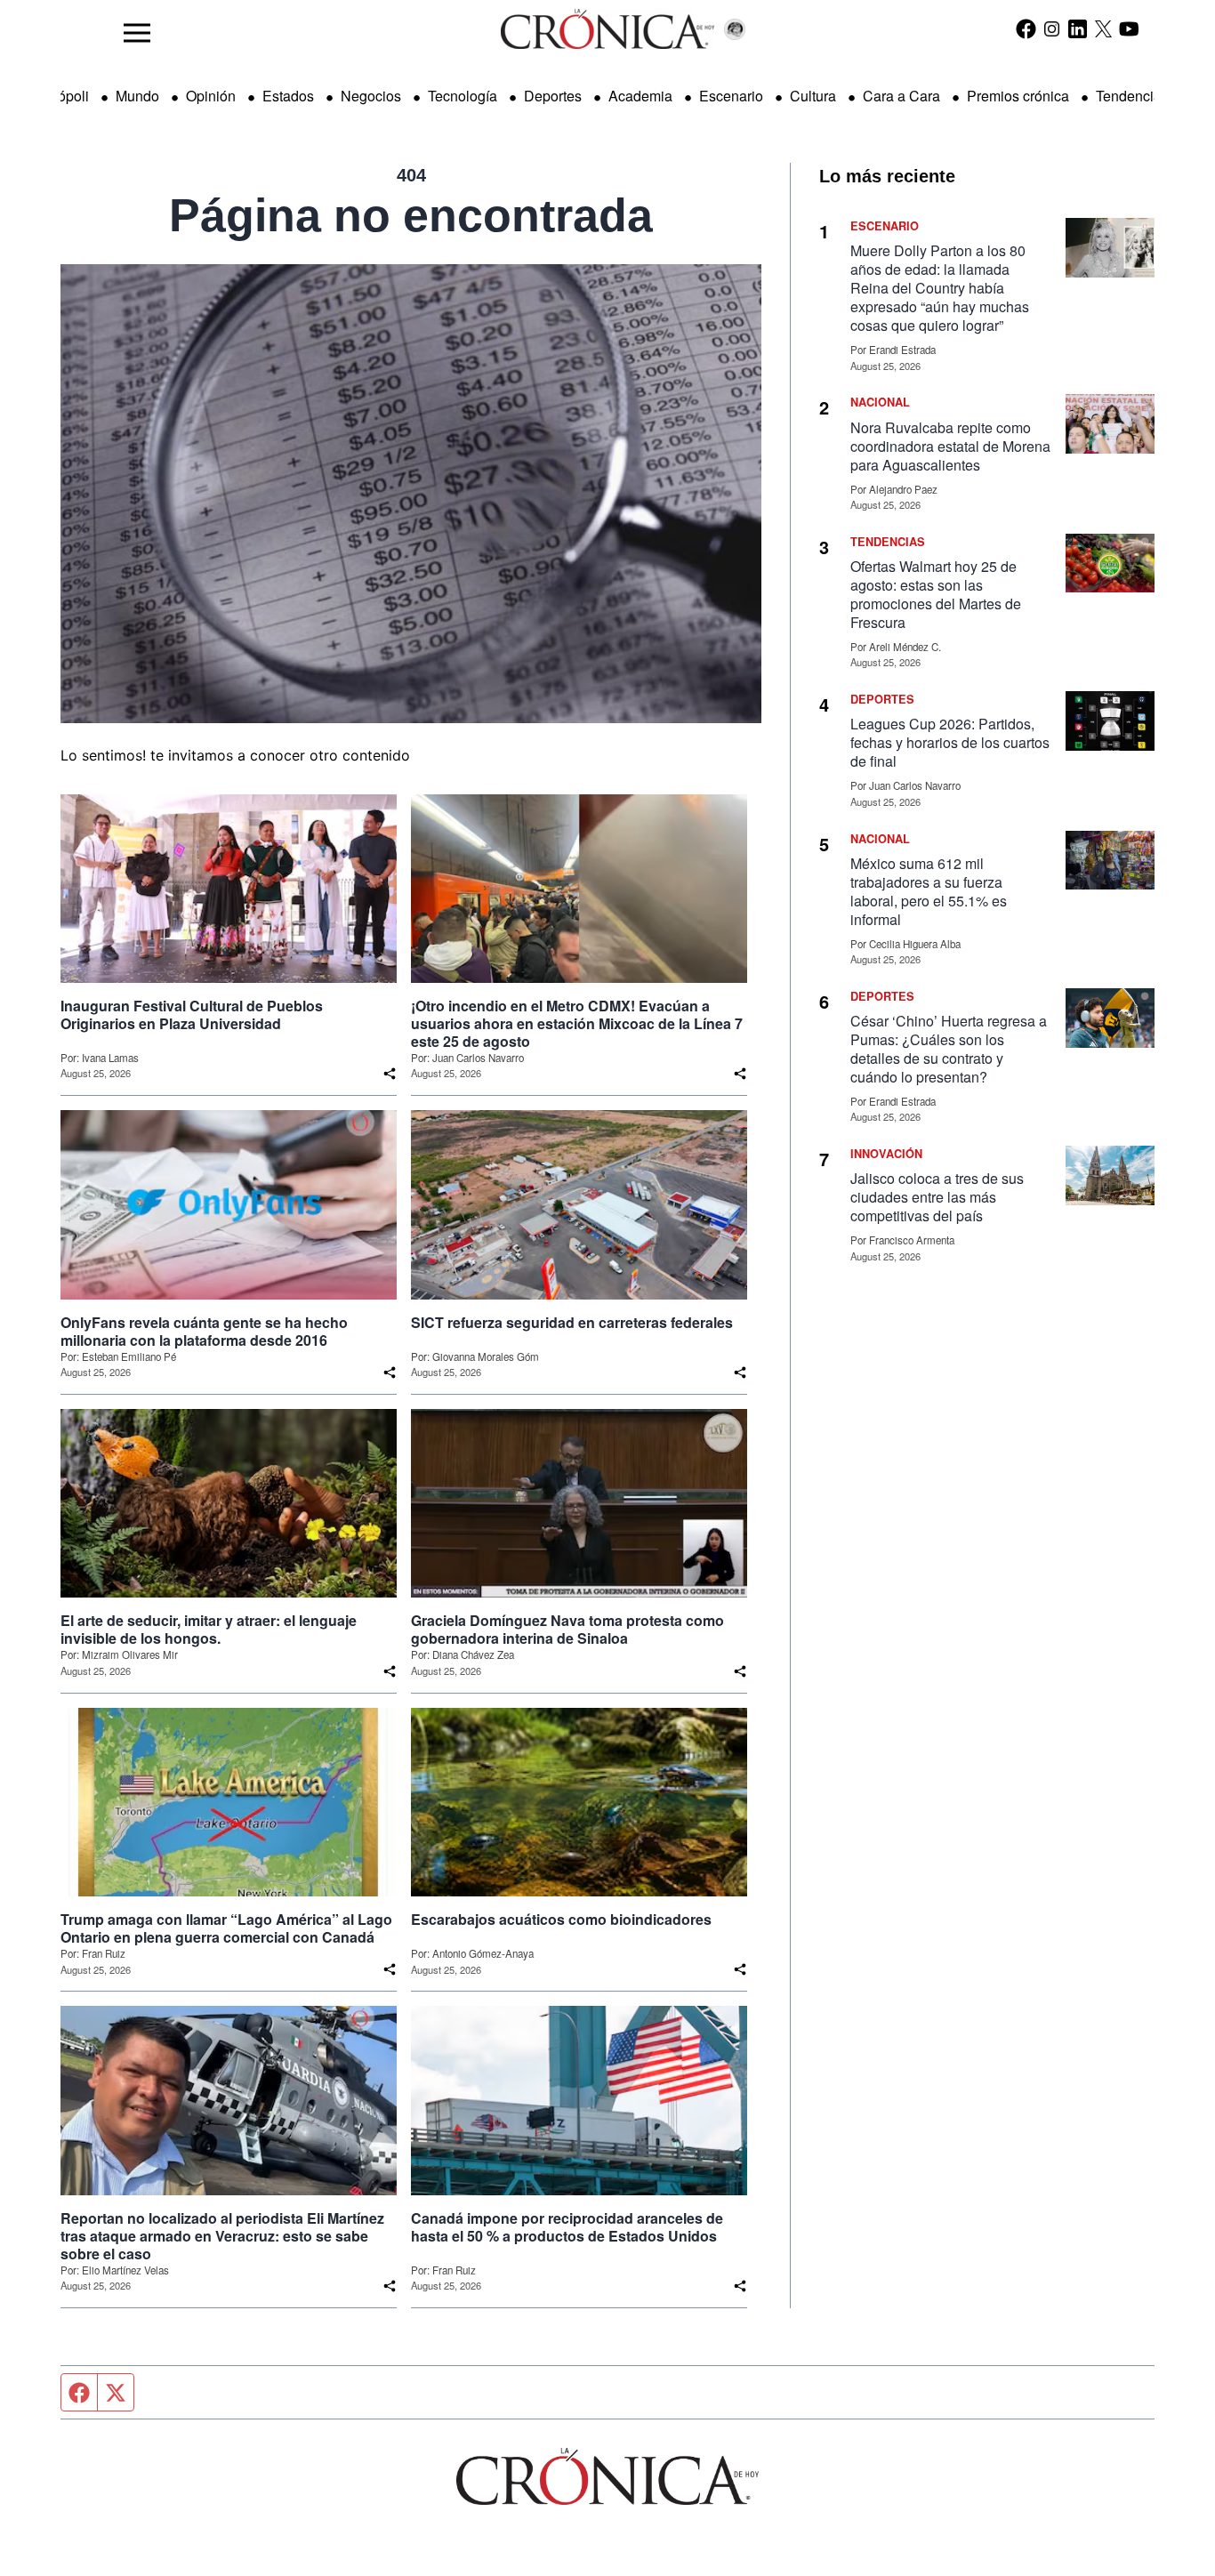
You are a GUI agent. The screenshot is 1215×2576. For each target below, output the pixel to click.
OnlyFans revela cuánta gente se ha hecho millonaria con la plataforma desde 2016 (204, 1332)
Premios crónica (1018, 96)
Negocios (371, 96)
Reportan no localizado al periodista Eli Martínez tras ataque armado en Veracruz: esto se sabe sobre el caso (222, 2236)
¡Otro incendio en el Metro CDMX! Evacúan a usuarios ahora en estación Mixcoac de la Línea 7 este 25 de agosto (577, 1024)
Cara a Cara (901, 96)
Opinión (211, 96)
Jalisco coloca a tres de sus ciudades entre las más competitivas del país (937, 1197)
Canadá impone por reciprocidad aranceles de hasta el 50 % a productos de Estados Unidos (567, 2227)
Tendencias (1132, 96)
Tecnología (463, 96)
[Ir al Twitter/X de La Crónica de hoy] (1103, 28)
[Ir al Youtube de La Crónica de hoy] (1129, 28)
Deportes (553, 96)
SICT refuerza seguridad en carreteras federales (572, 1323)
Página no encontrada (411, 215)
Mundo (137, 96)
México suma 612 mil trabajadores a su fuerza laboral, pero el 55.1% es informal (929, 891)
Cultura (813, 96)
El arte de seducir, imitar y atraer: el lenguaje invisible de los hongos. (209, 1630)
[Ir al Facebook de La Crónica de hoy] (1026, 28)
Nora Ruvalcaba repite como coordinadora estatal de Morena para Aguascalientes (950, 446)
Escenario (731, 96)
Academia (640, 96)
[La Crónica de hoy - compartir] (390, 1074)
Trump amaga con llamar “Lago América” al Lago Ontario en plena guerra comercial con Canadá (226, 1928)
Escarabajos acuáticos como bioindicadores (561, 1920)
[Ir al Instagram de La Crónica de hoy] (1052, 28)
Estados (288, 96)
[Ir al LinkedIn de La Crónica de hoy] (1078, 28)
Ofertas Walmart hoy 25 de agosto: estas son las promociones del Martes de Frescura (936, 594)
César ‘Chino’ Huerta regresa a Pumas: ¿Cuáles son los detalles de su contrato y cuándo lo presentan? (949, 1049)
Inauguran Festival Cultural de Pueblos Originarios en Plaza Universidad (192, 1015)
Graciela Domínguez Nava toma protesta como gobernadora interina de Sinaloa (567, 1630)
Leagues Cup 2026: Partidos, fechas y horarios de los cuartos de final (950, 742)
